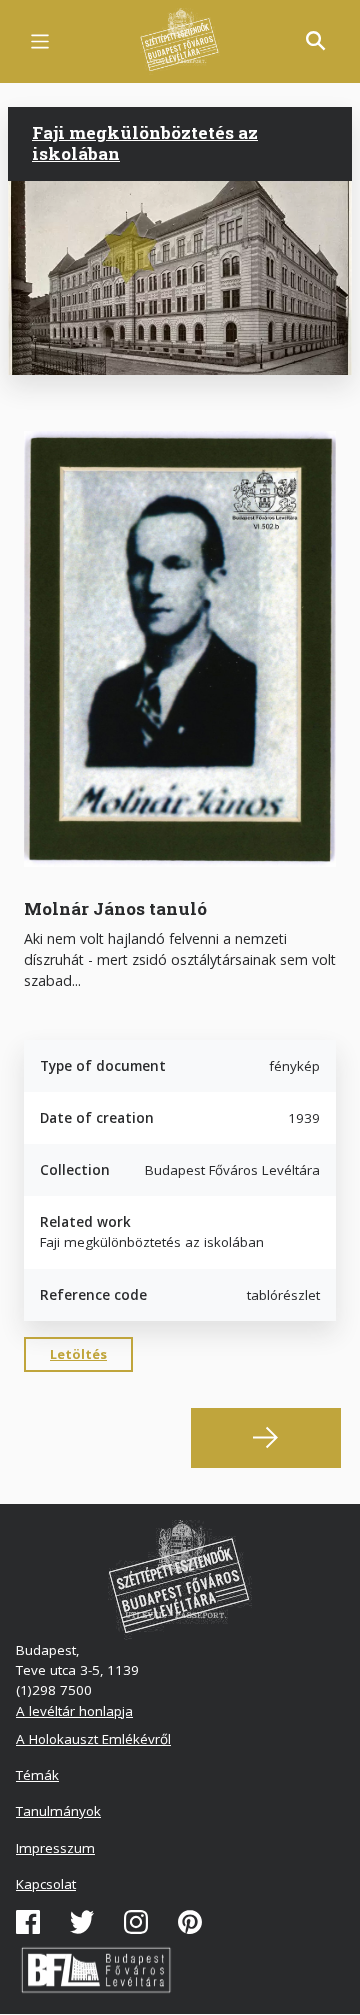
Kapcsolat (46, 1884)
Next (266, 1438)
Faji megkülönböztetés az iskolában (145, 143)
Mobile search (316, 41)
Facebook (28, 1922)
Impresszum (55, 1848)
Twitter (82, 1922)
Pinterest (190, 1922)
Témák (37, 1775)
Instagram (136, 1922)
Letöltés (78, 1354)
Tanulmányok (58, 1811)
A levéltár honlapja (74, 1711)
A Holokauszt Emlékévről (93, 1739)
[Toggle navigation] (40, 41)
